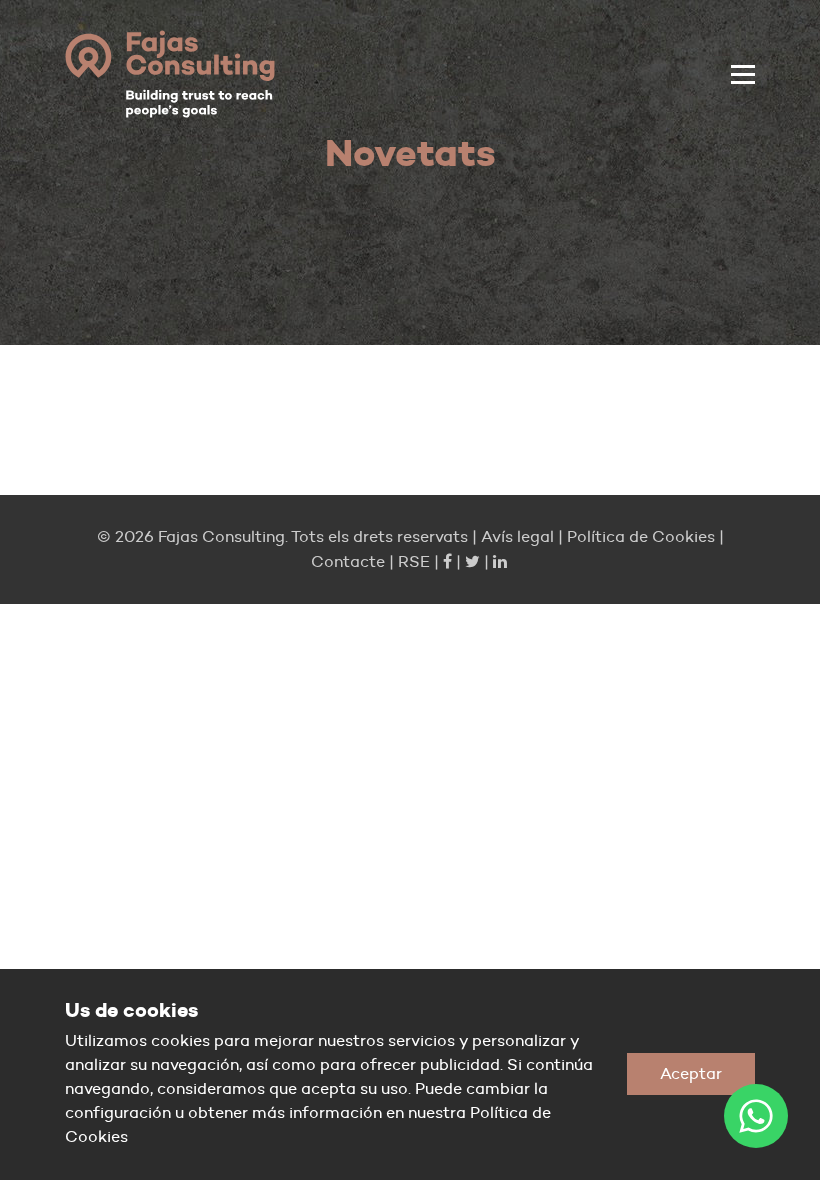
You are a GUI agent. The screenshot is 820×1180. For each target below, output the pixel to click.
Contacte (348, 561)
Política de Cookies (641, 536)
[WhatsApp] (756, 1116)
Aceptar (691, 1073)
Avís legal (517, 536)
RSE (414, 561)
